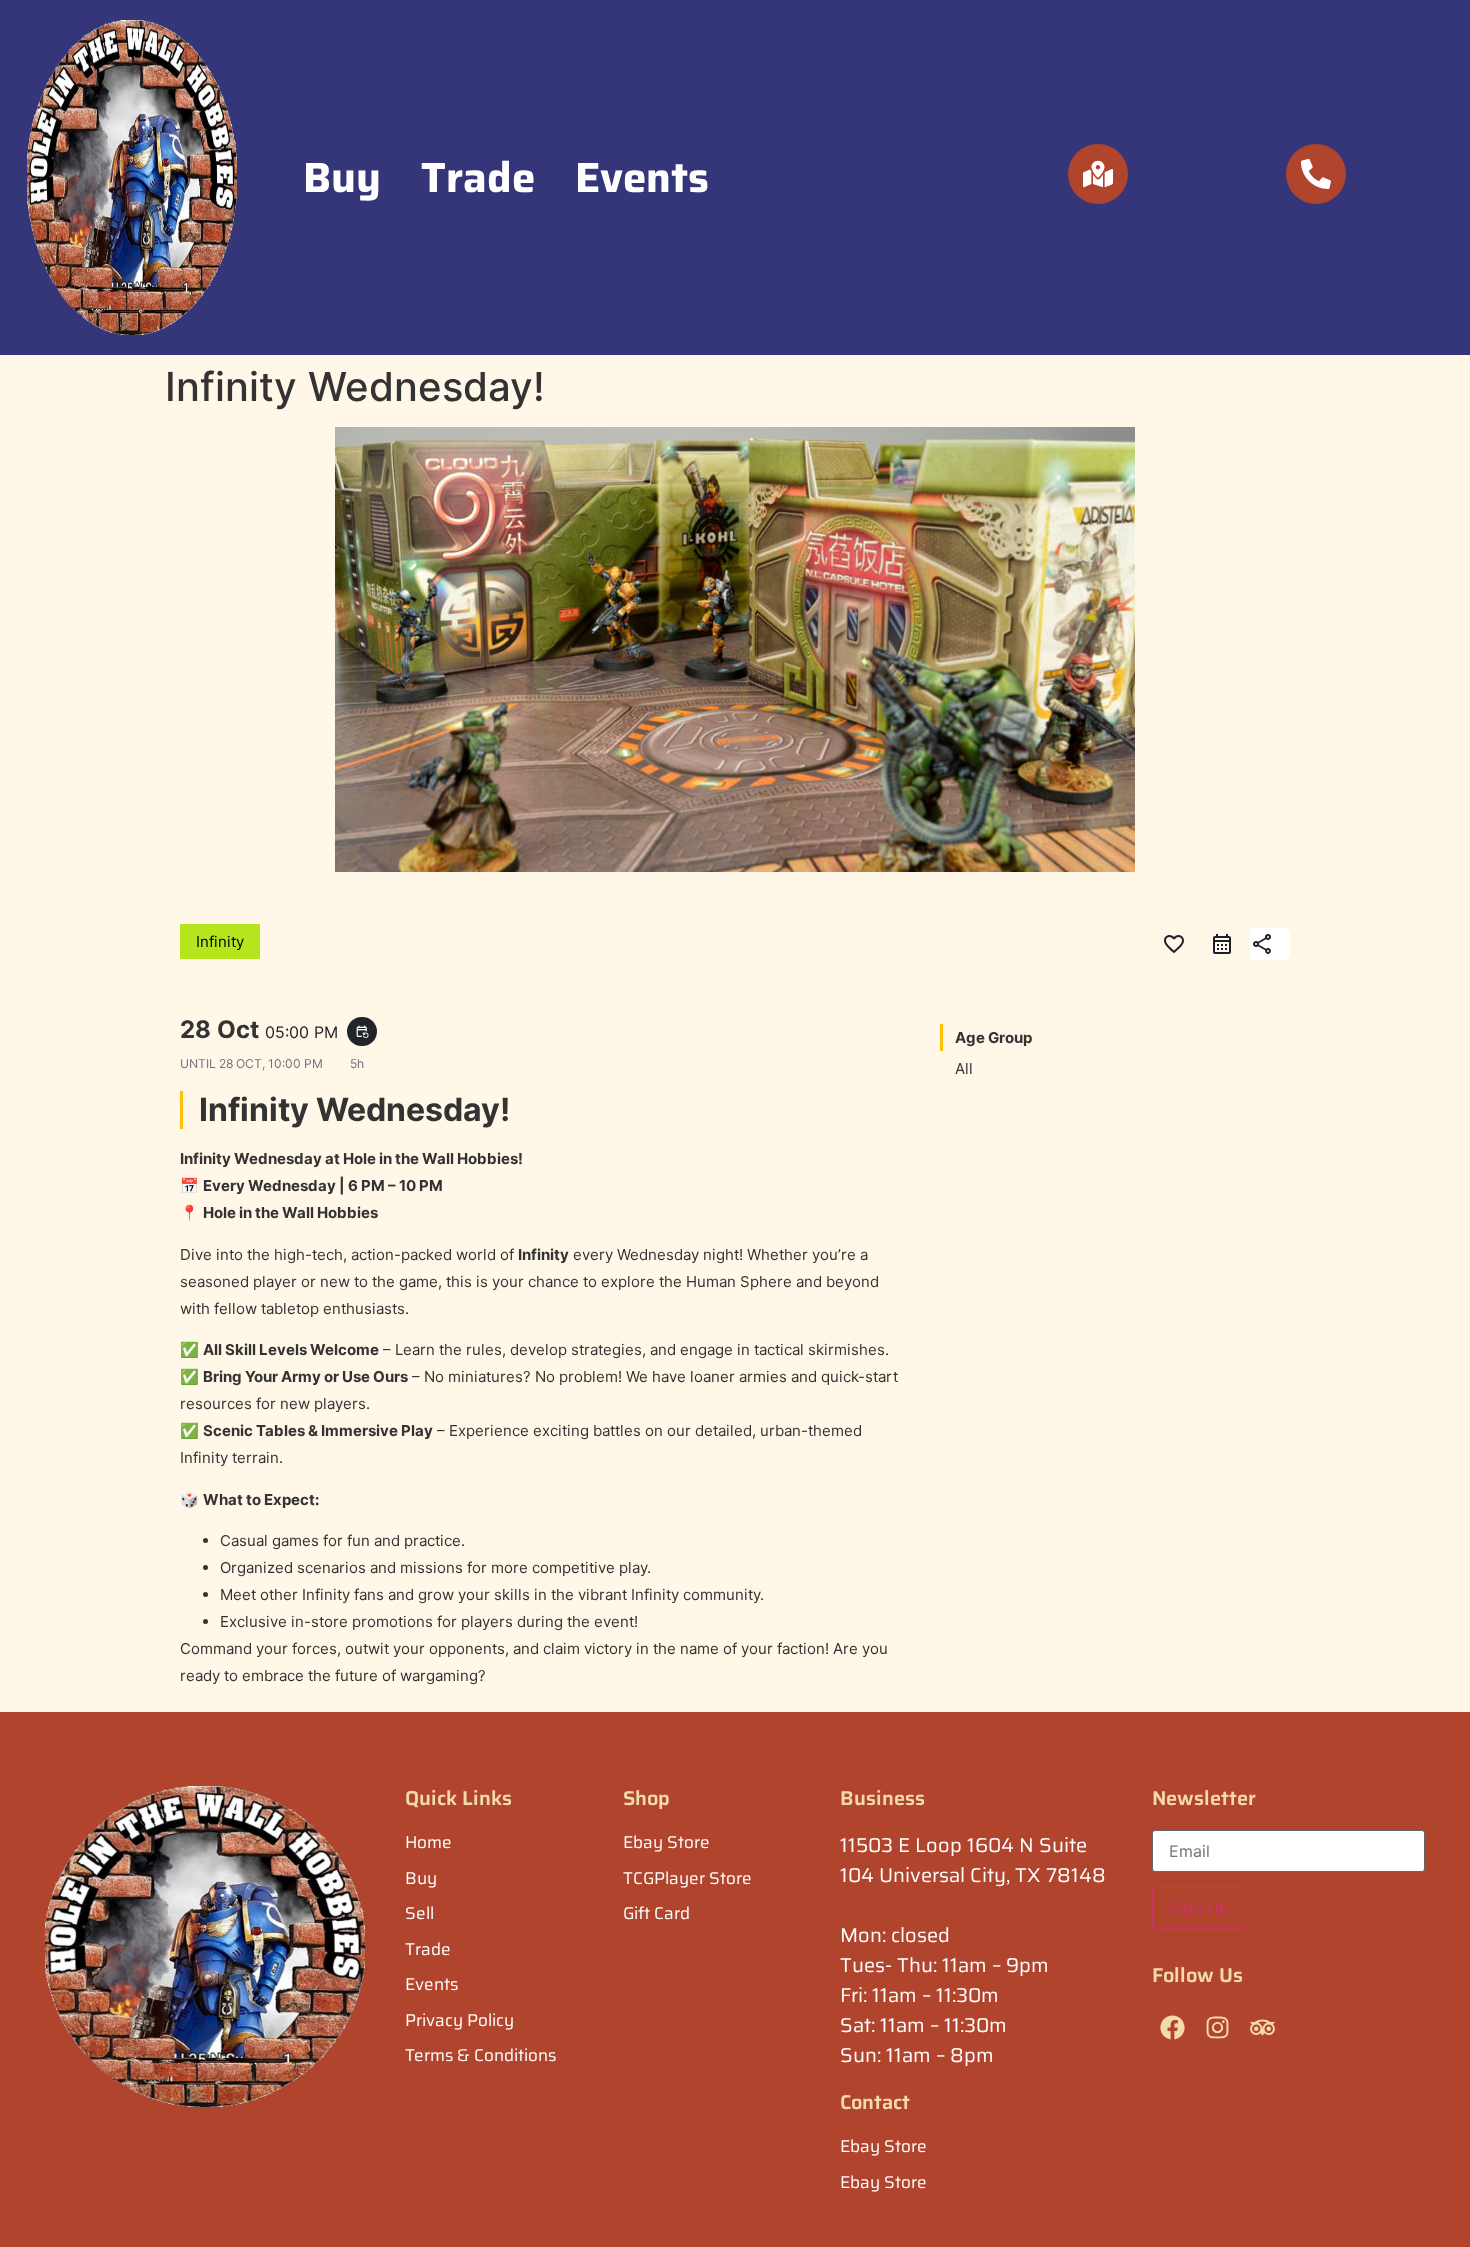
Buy (342, 177)
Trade (478, 177)
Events (642, 177)
